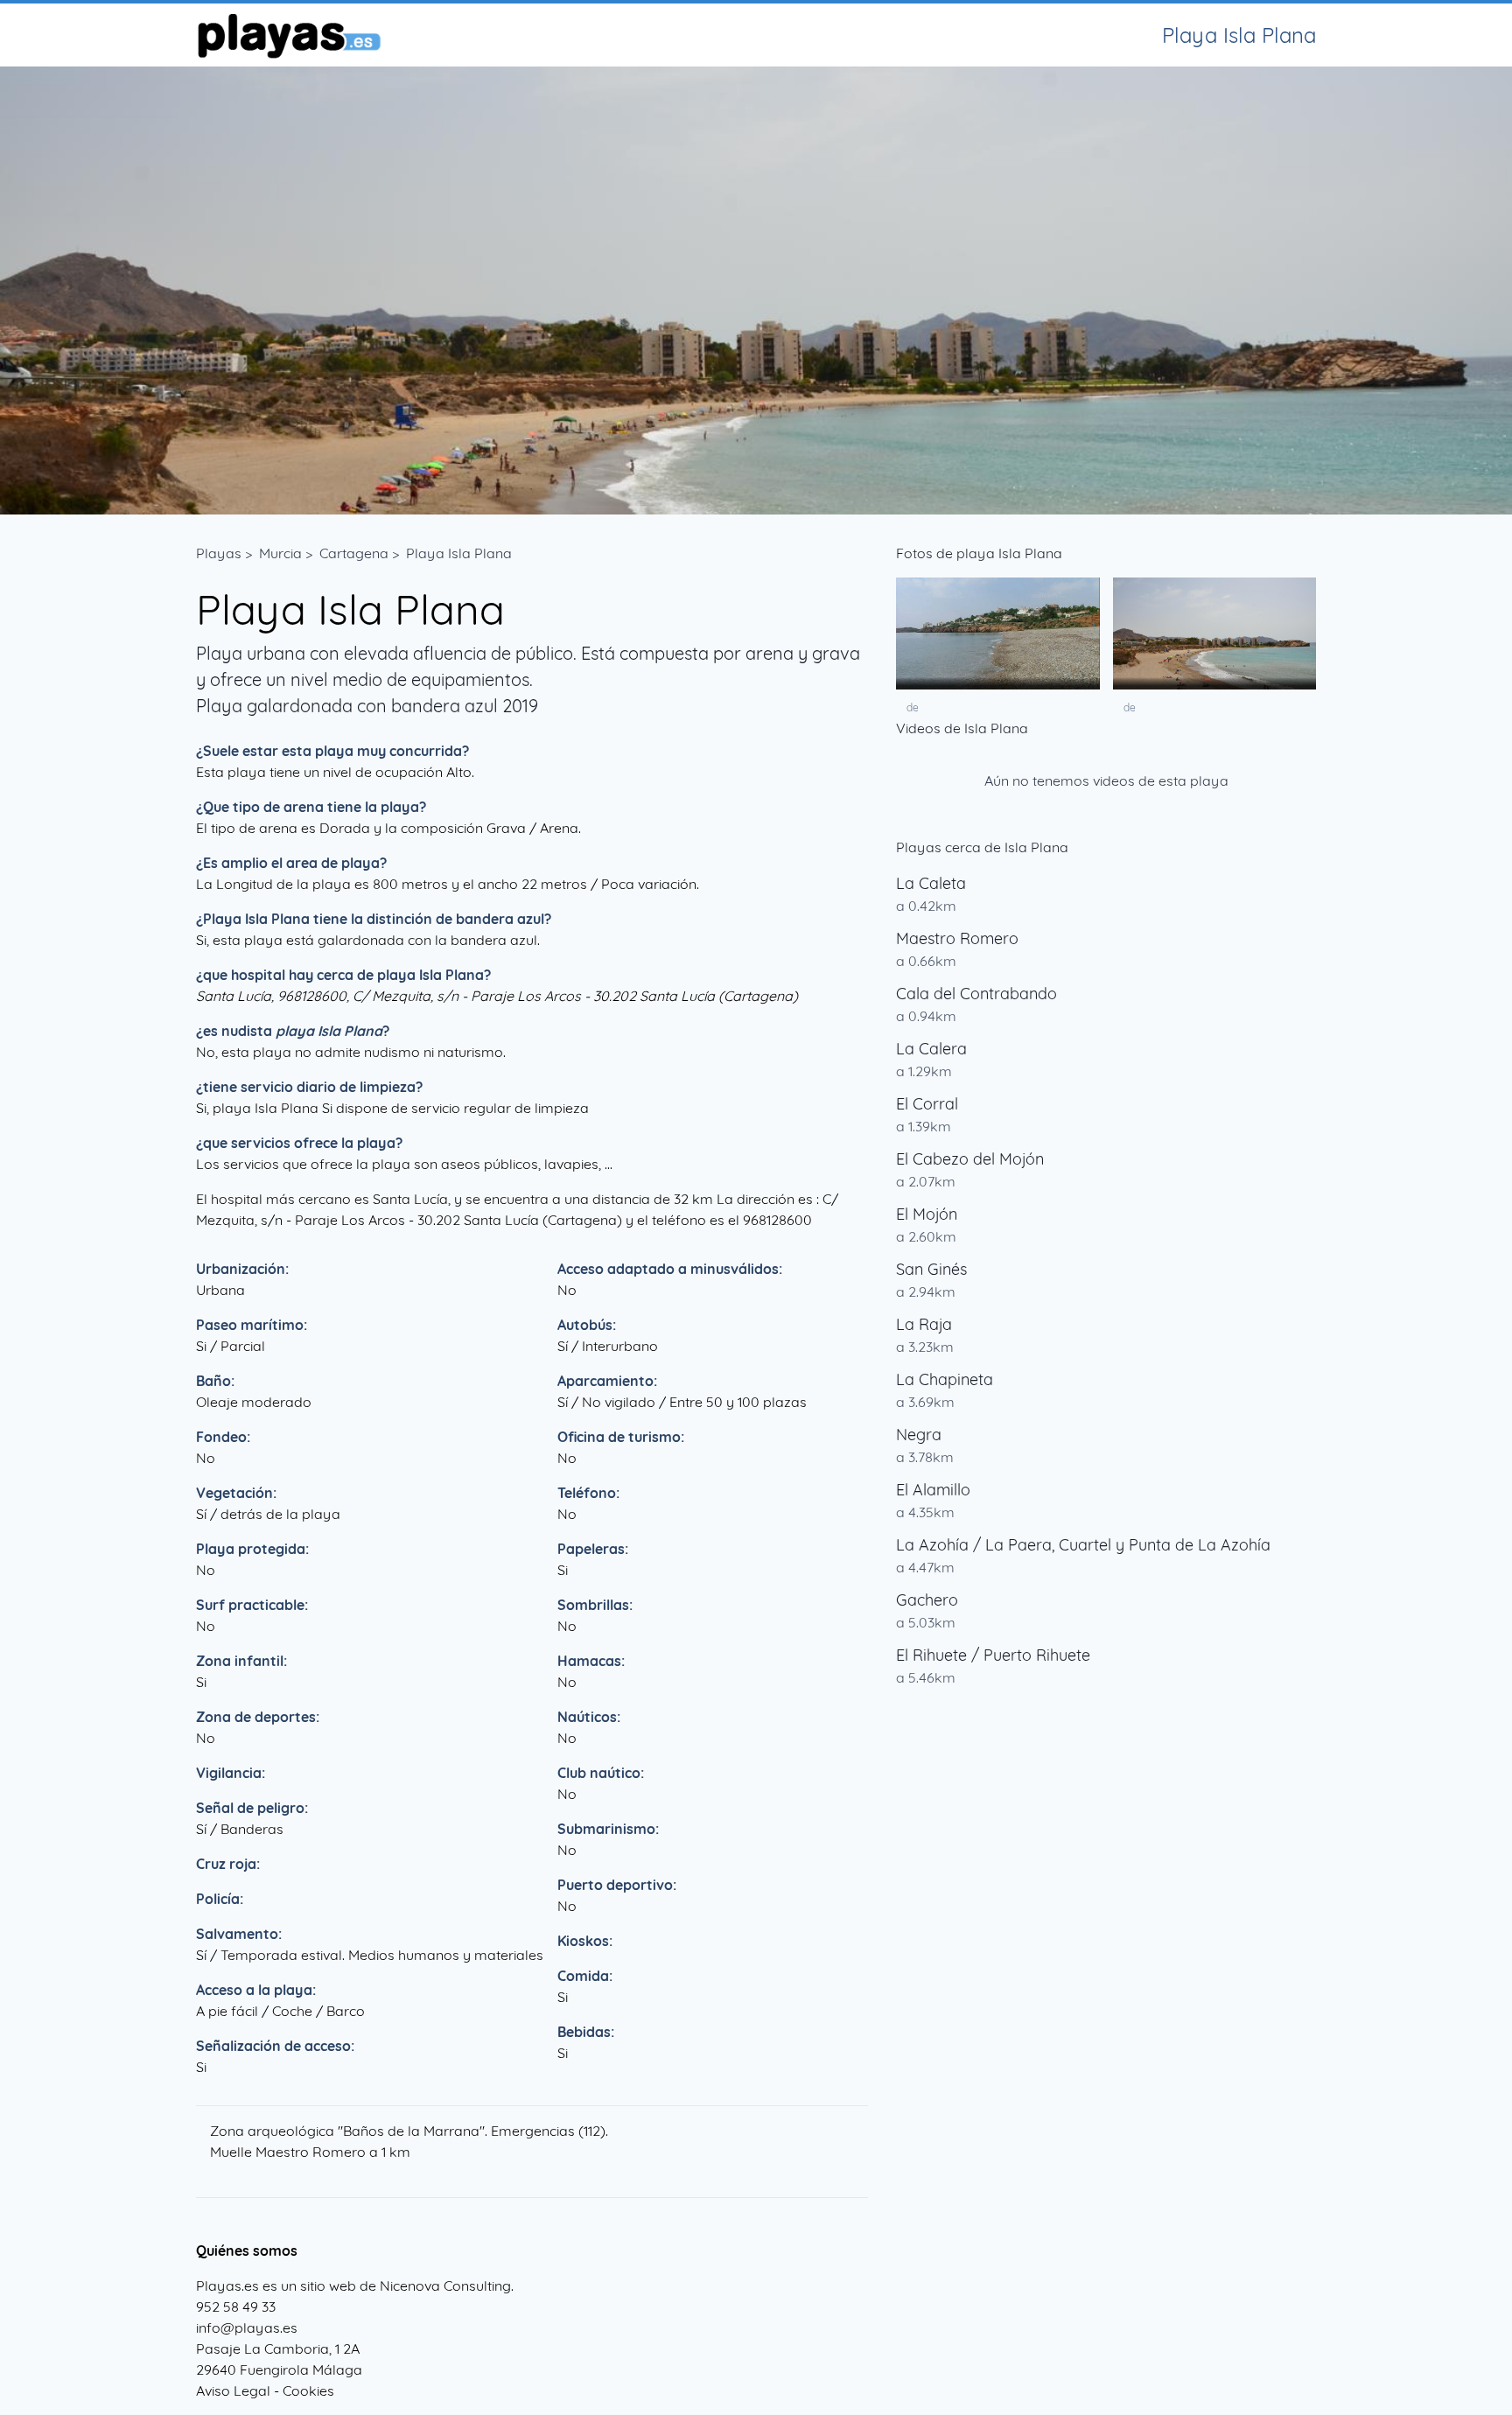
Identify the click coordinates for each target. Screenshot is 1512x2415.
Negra (919, 1435)
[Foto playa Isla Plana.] (998, 633)
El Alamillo (933, 1490)
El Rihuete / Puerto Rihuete (993, 1655)
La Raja (924, 1324)
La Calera (931, 1049)
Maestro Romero (957, 938)
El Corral (927, 1104)
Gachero (927, 1600)
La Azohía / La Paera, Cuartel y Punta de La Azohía (1083, 1545)
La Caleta (931, 883)
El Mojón (927, 1214)
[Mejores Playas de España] (288, 35)
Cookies (308, 2390)
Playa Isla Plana (459, 553)
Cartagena (354, 553)
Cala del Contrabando (976, 994)
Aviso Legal (233, 2390)
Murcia (280, 553)
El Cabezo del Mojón (970, 1159)
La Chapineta (945, 1379)
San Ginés (931, 1269)
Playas (219, 553)
